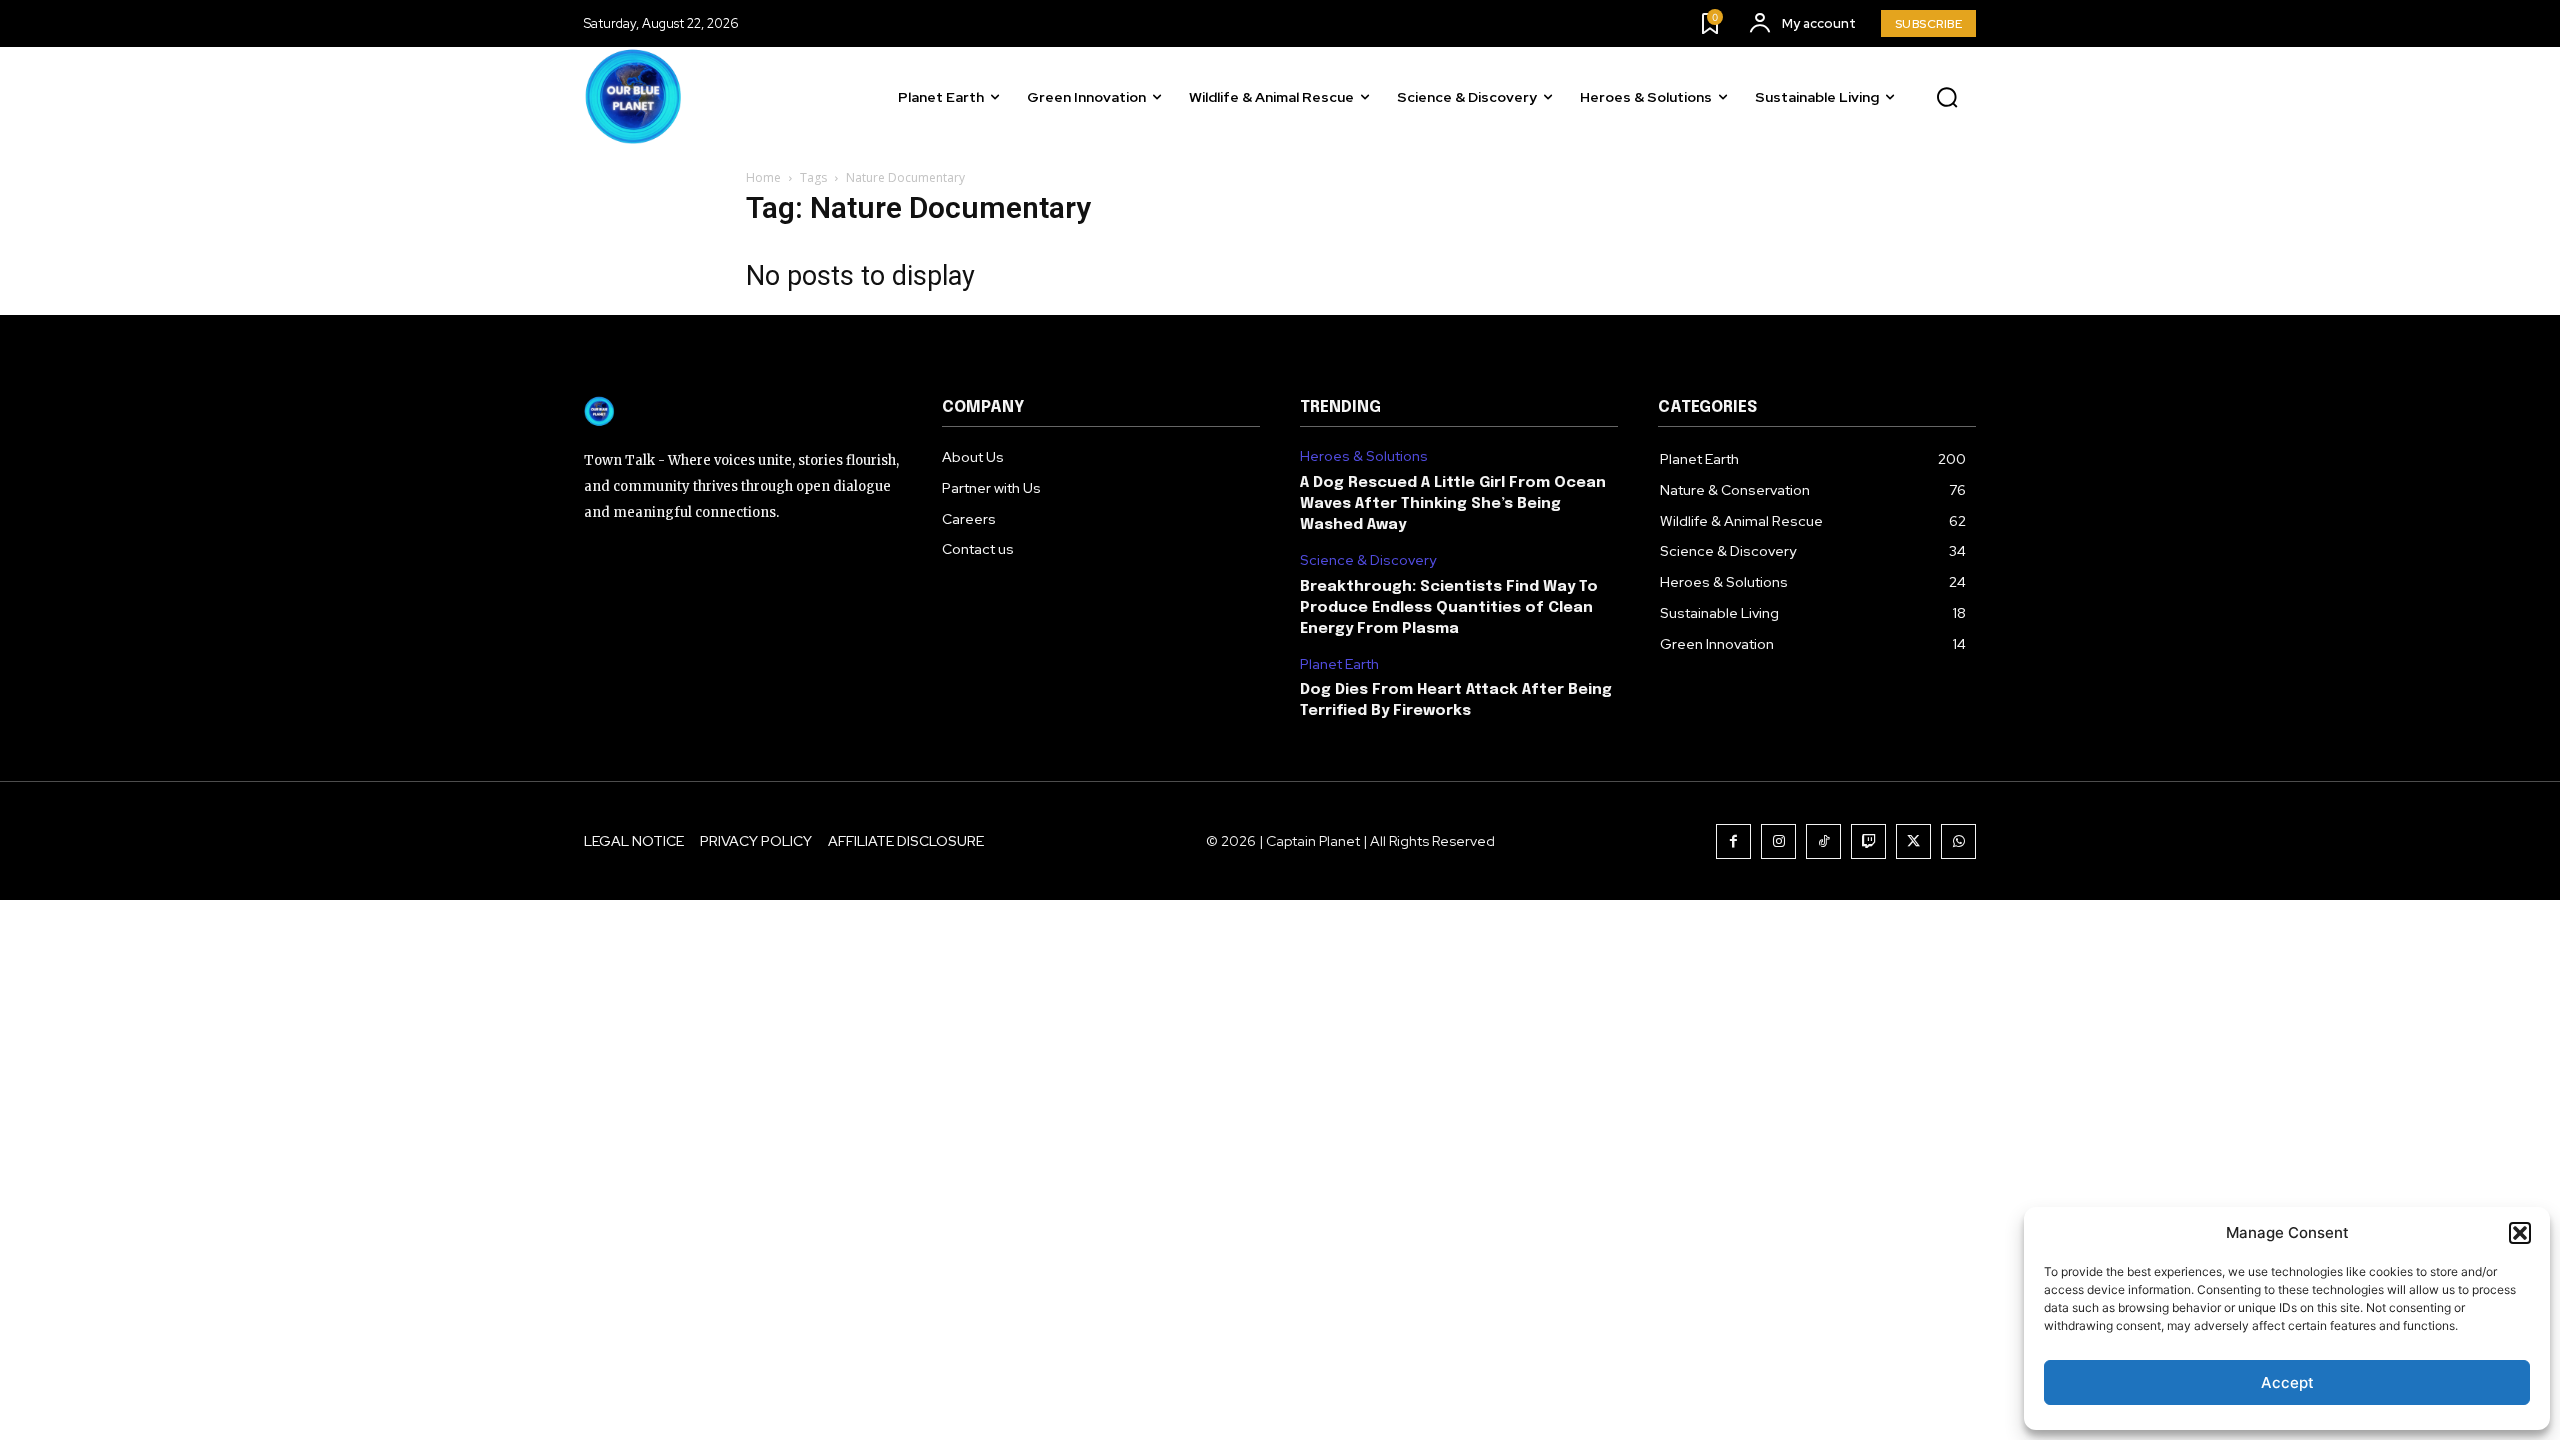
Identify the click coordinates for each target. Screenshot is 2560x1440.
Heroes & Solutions (1364, 456)
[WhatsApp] (1958, 841)
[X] (1913, 841)
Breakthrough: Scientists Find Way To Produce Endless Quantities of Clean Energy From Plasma (1449, 608)
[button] (2520, 1233)
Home (763, 177)
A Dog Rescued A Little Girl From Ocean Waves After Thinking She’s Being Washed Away (1453, 504)
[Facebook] (1733, 841)
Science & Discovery (1368, 560)
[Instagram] (1778, 841)
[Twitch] (1868, 841)
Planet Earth (1339, 664)
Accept (2287, 1382)
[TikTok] (1823, 841)
